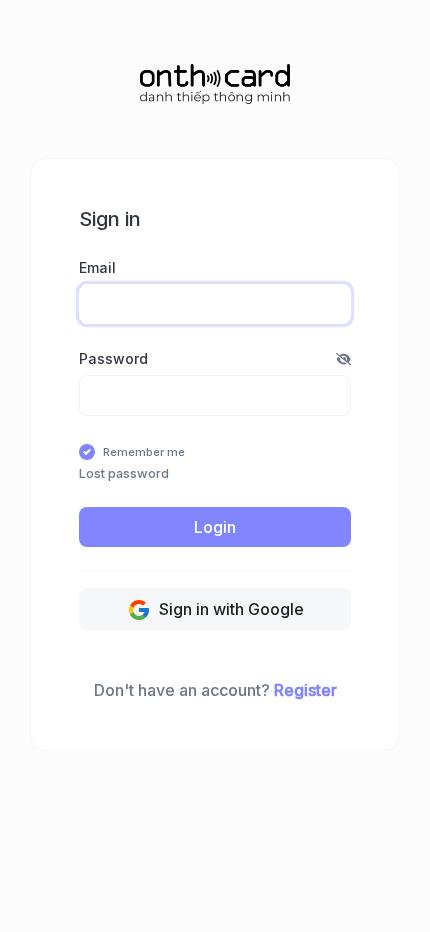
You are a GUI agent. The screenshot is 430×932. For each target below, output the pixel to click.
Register (305, 690)
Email (97, 267)
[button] (343, 358)
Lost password (124, 473)
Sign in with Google (229, 609)
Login (215, 527)
